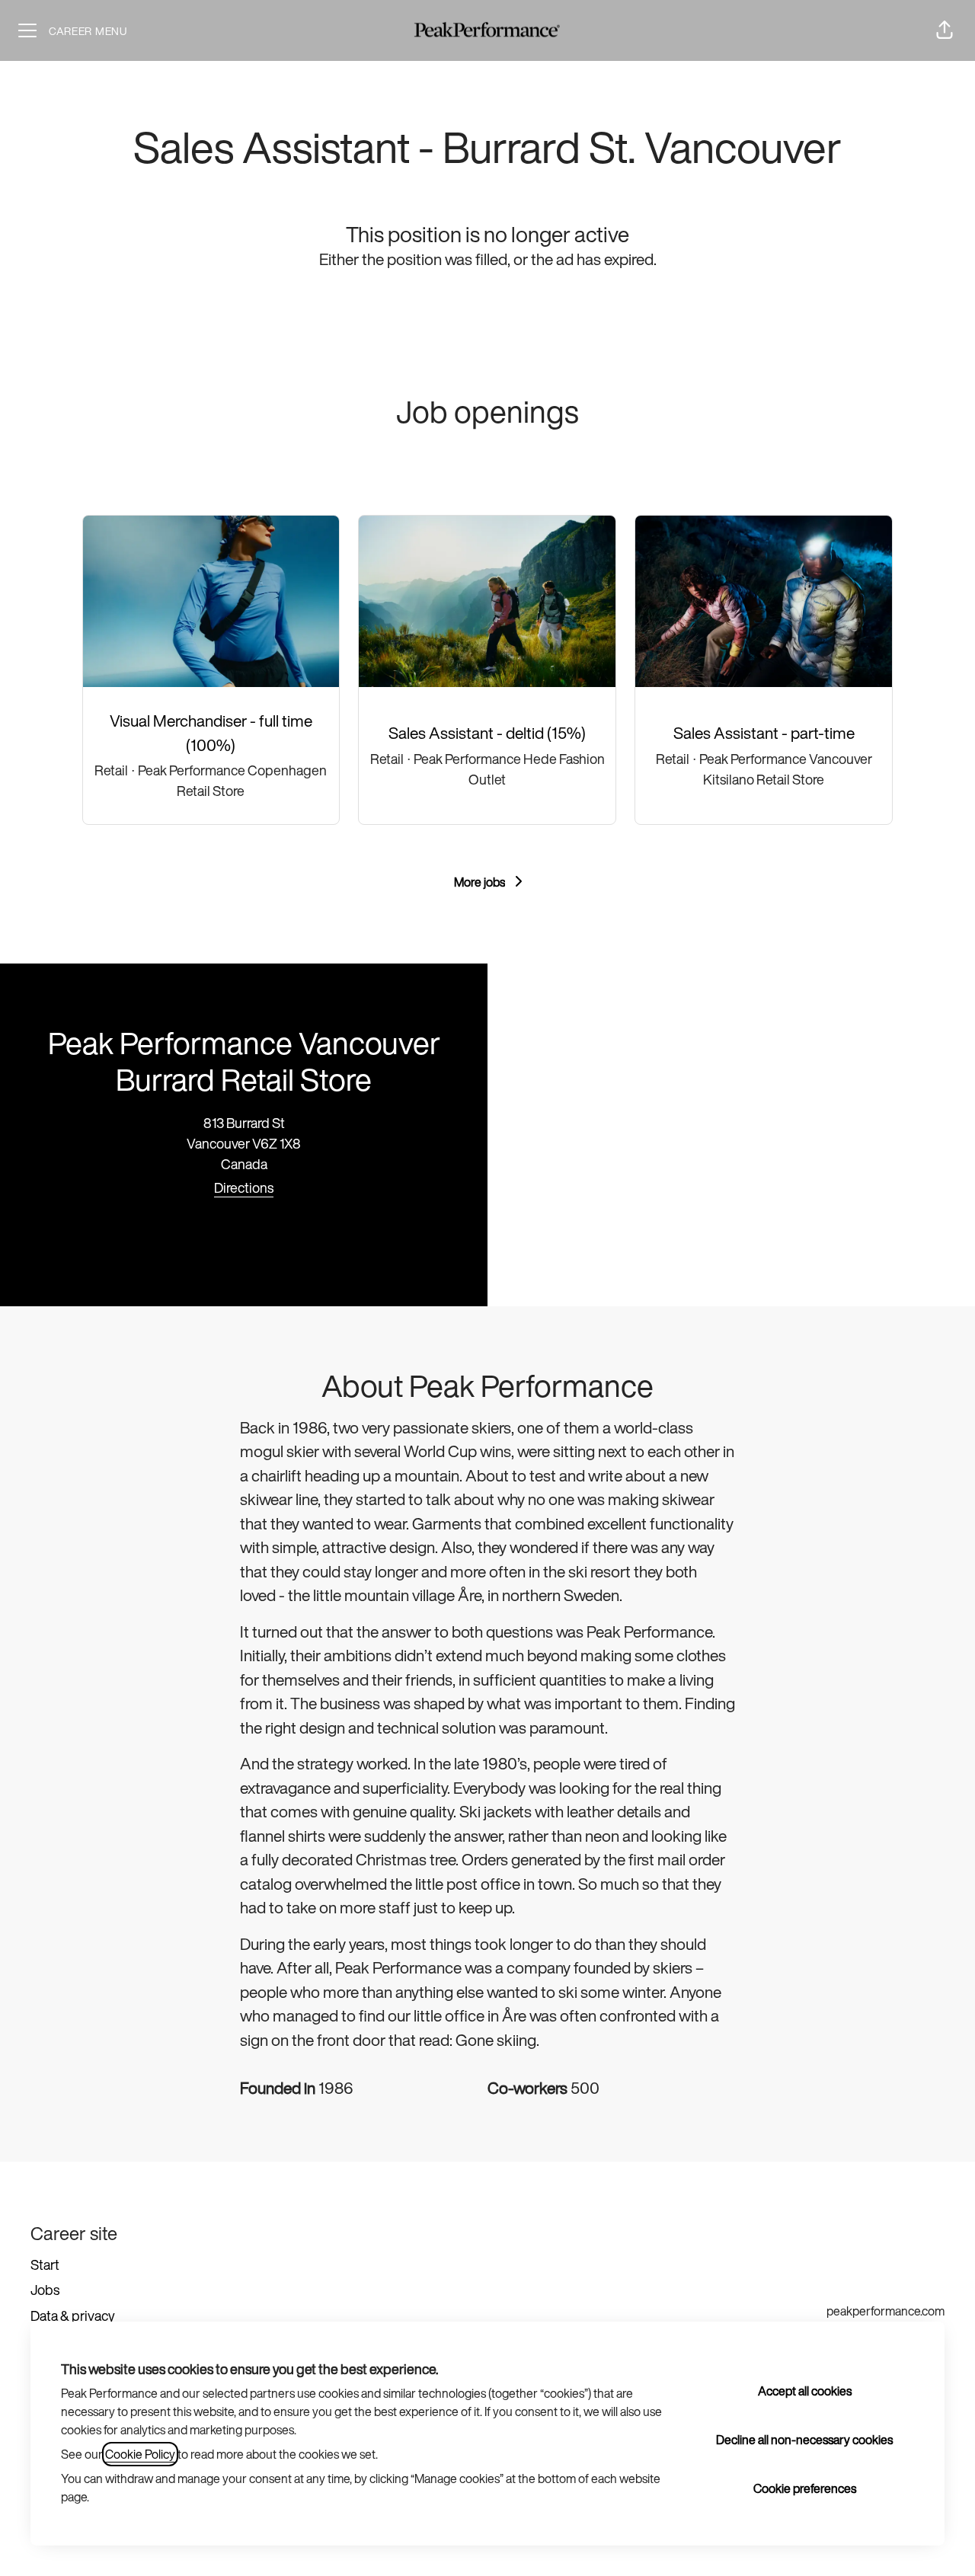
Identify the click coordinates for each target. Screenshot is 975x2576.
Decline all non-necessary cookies (804, 2440)
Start (45, 2264)
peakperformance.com (885, 2311)
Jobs (45, 2290)
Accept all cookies (805, 2391)
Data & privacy (73, 2316)
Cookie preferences (805, 2488)
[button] (945, 30)
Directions (244, 1187)
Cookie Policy (140, 2454)
